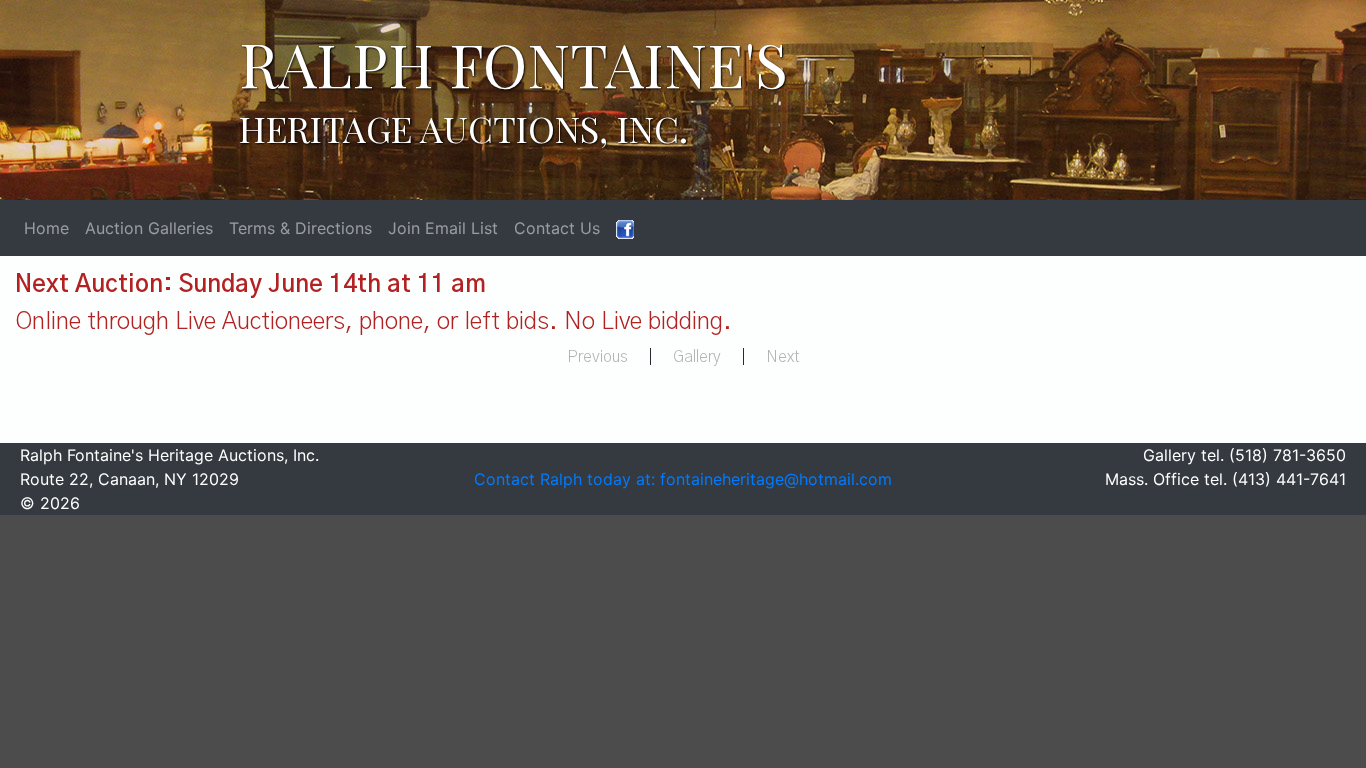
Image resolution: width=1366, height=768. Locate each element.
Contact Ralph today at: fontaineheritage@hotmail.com (683, 479)
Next (783, 357)
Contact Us (557, 228)
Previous (597, 357)
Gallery (697, 357)
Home (46, 228)
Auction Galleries (149, 228)
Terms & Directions (300, 228)
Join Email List (443, 228)
